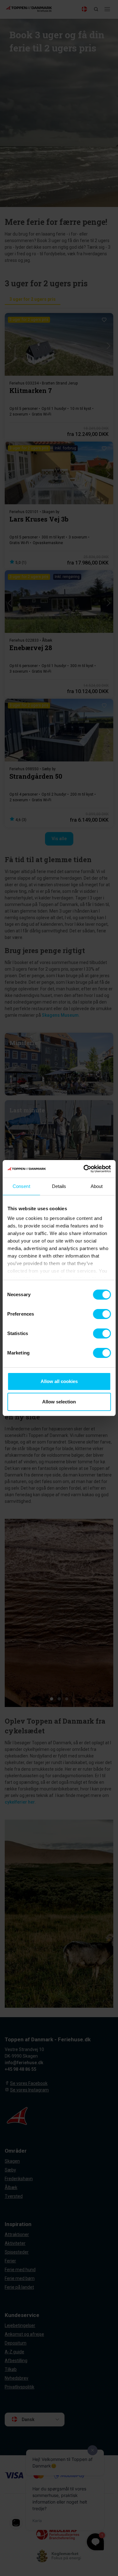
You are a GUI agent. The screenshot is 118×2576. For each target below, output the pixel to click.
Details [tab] (59, 1186)
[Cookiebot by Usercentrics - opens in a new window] (84, 1169)
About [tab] (97, 1186)
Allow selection (59, 1402)
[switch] (102, 1314)
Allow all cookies (59, 1381)
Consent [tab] (21, 1186)
